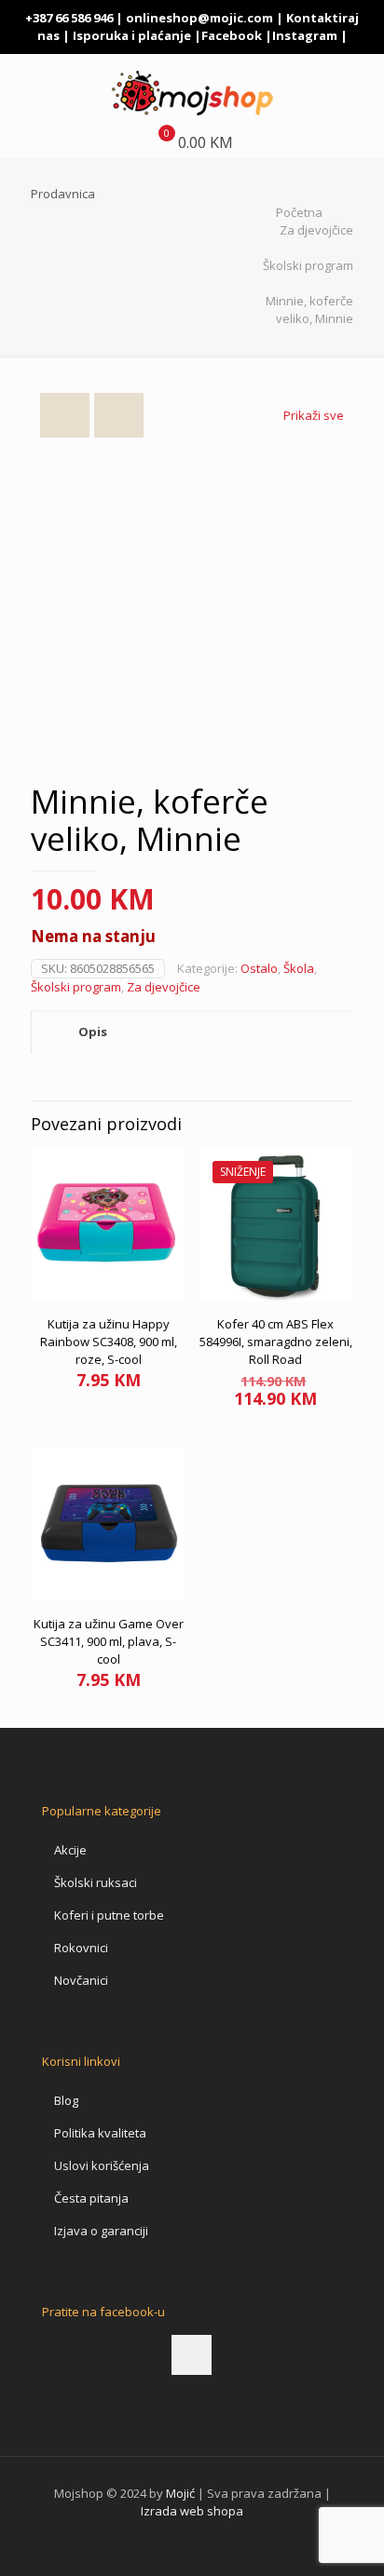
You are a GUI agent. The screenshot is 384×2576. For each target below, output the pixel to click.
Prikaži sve (314, 415)
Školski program (308, 265)
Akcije (70, 1850)
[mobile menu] (359, 91)
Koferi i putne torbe (109, 1915)
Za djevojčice (316, 230)
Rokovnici (81, 1948)
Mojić (180, 2493)
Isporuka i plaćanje (132, 35)
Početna (299, 212)
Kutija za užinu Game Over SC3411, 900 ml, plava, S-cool (109, 1641)
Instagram (305, 35)
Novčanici (81, 1980)
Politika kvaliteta (100, 2133)
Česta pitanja (91, 2198)
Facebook (232, 35)
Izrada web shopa (192, 2511)
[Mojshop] (192, 91)
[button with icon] (192, 2355)
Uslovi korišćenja (102, 2165)
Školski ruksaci (96, 1882)
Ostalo (259, 968)
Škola (299, 968)
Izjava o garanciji (101, 2231)
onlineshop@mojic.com (199, 18)
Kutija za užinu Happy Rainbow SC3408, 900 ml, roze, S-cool (109, 1342)
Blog (66, 2100)
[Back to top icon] (346, 2538)
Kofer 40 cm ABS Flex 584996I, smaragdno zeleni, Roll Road (276, 1342)
